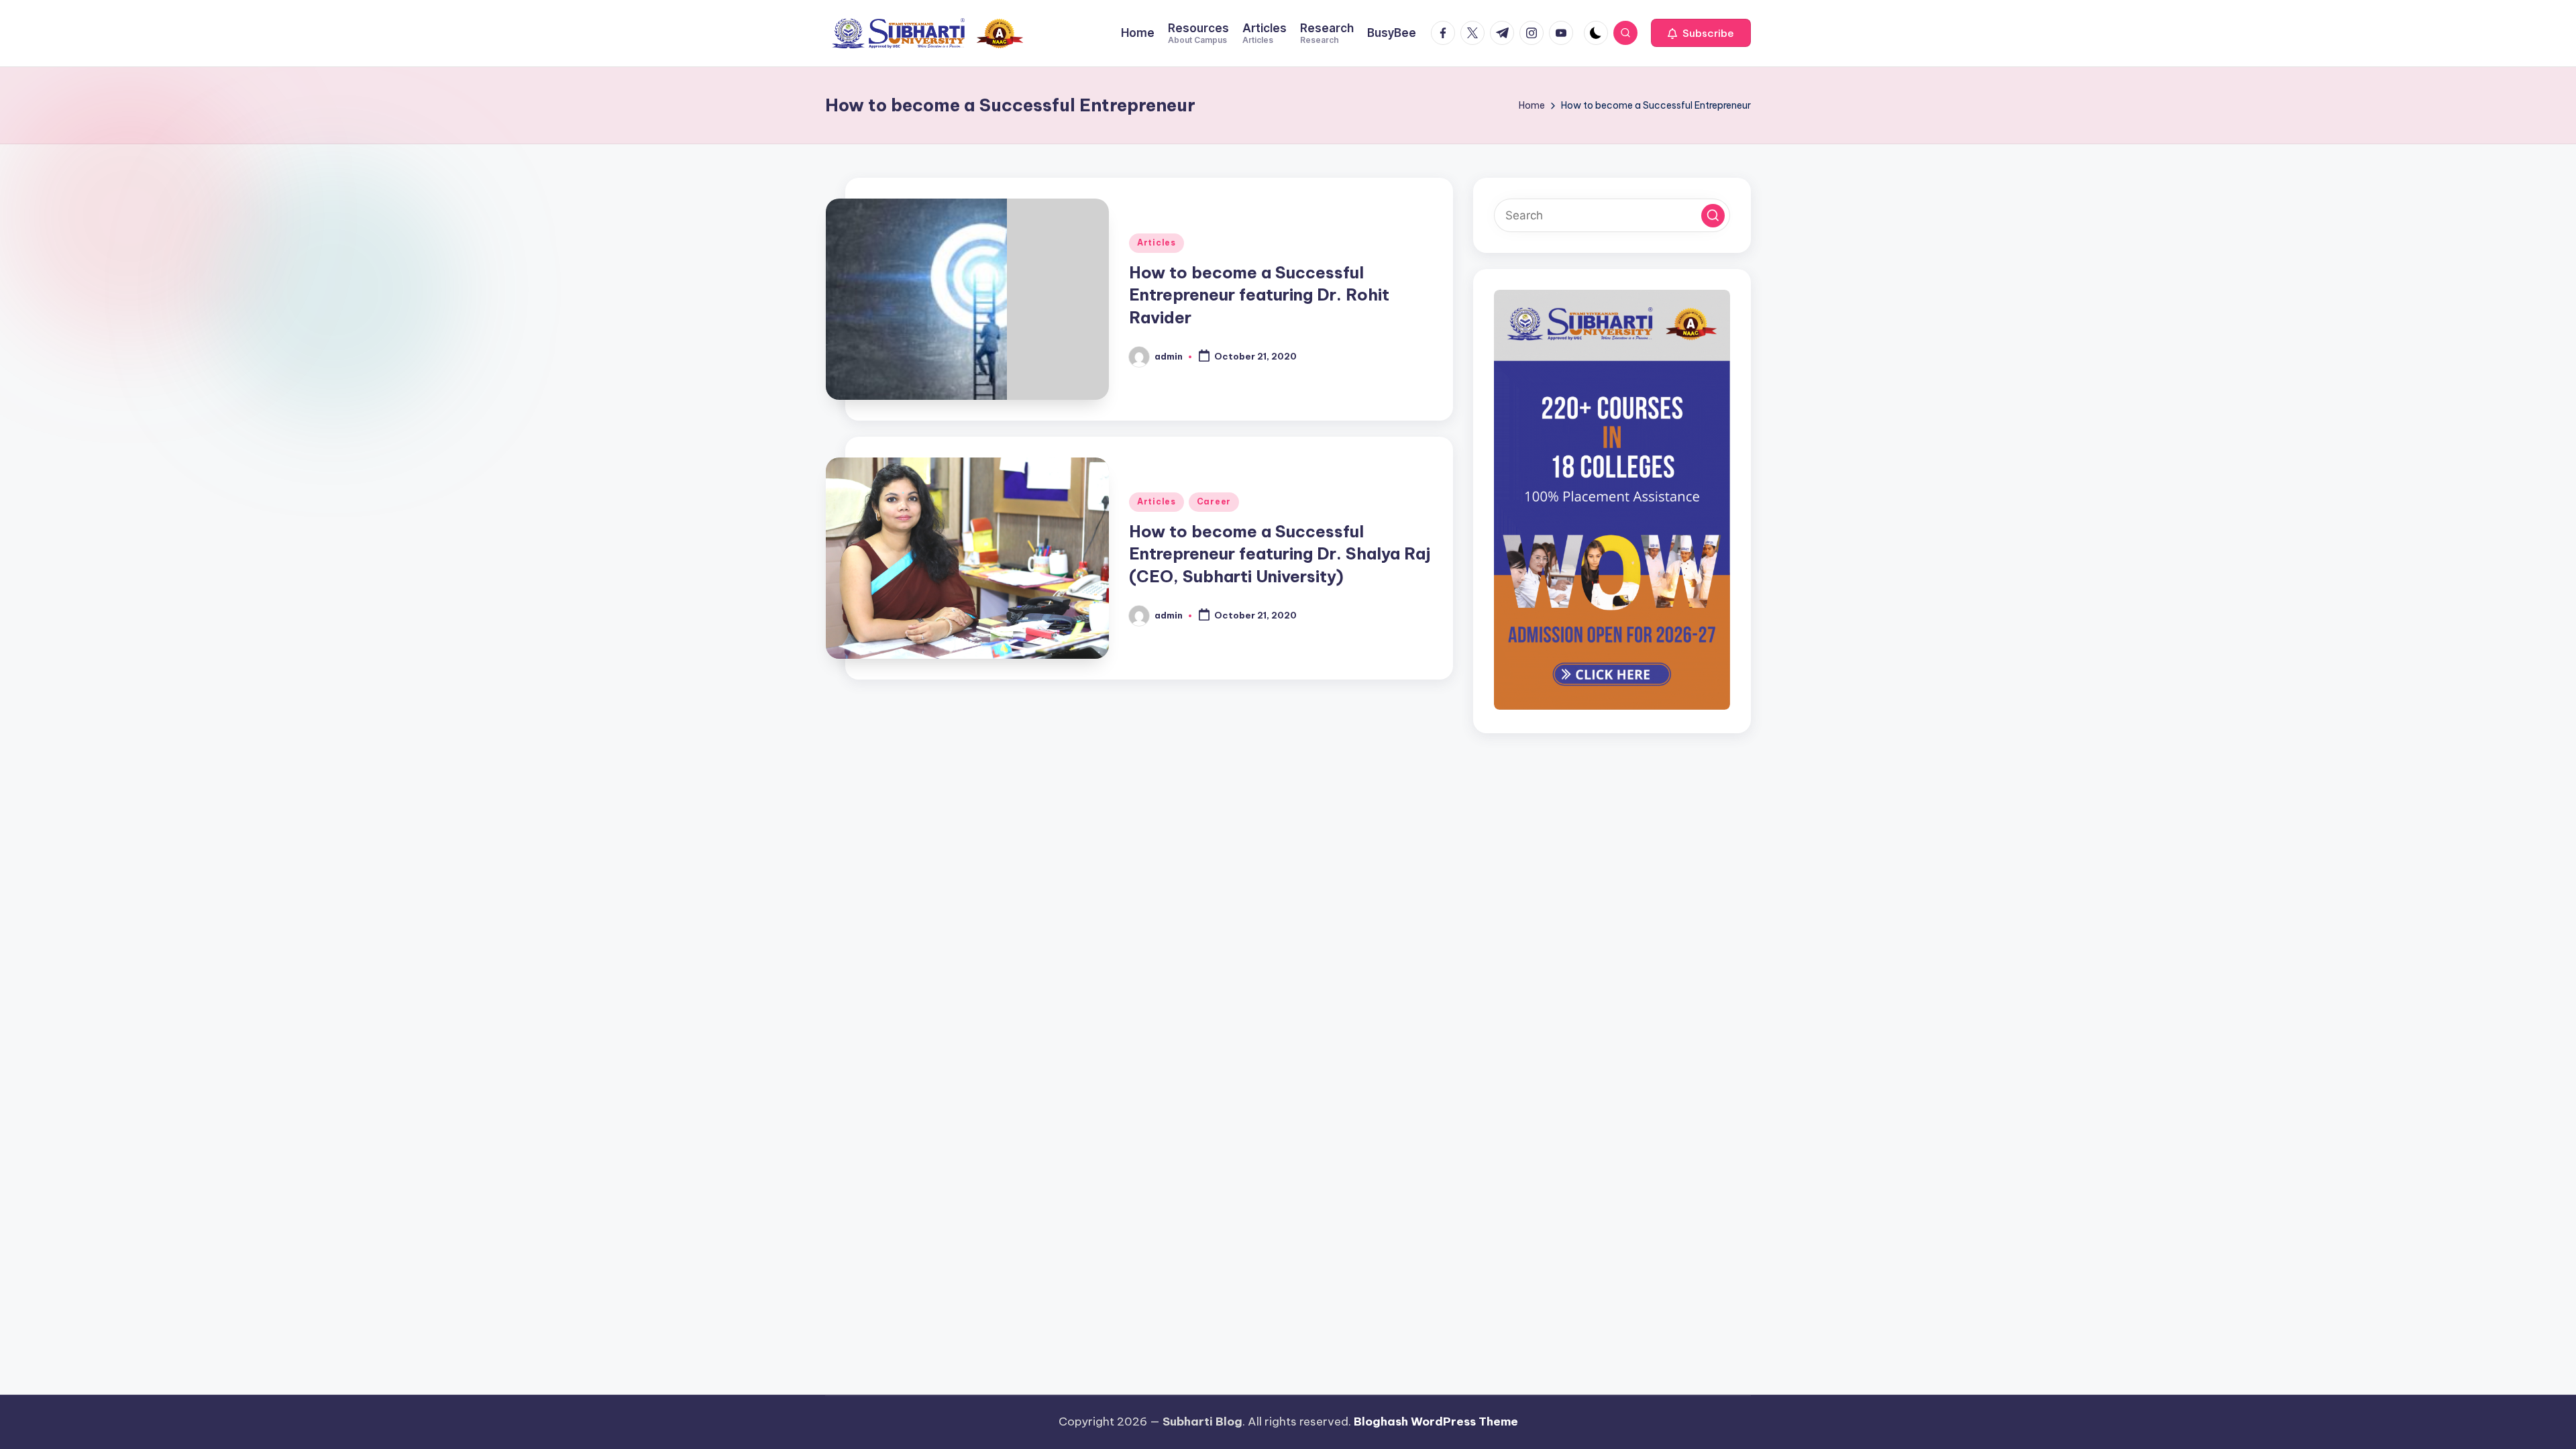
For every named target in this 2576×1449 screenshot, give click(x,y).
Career (1214, 501)
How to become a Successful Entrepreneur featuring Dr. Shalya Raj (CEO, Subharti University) (1280, 554)
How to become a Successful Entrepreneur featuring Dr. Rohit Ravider (1259, 295)
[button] (1701, 33)
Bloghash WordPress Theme (1436, 1421)
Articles (1157, 243)
